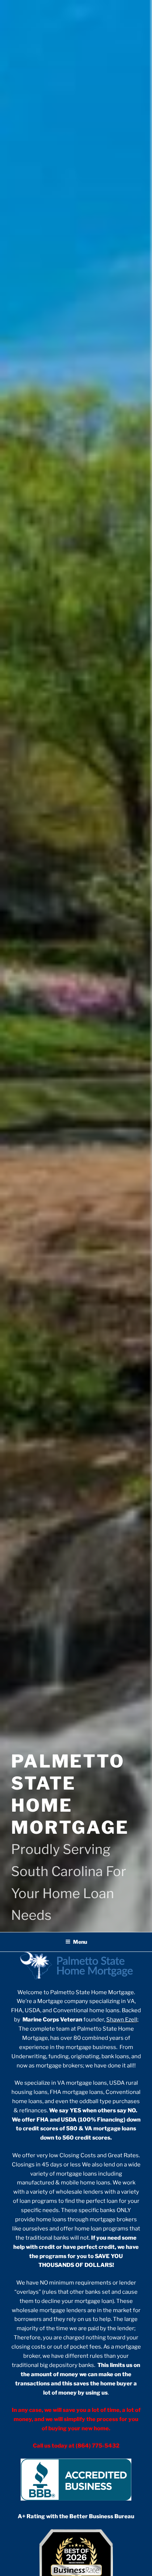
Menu (80, 1942)
